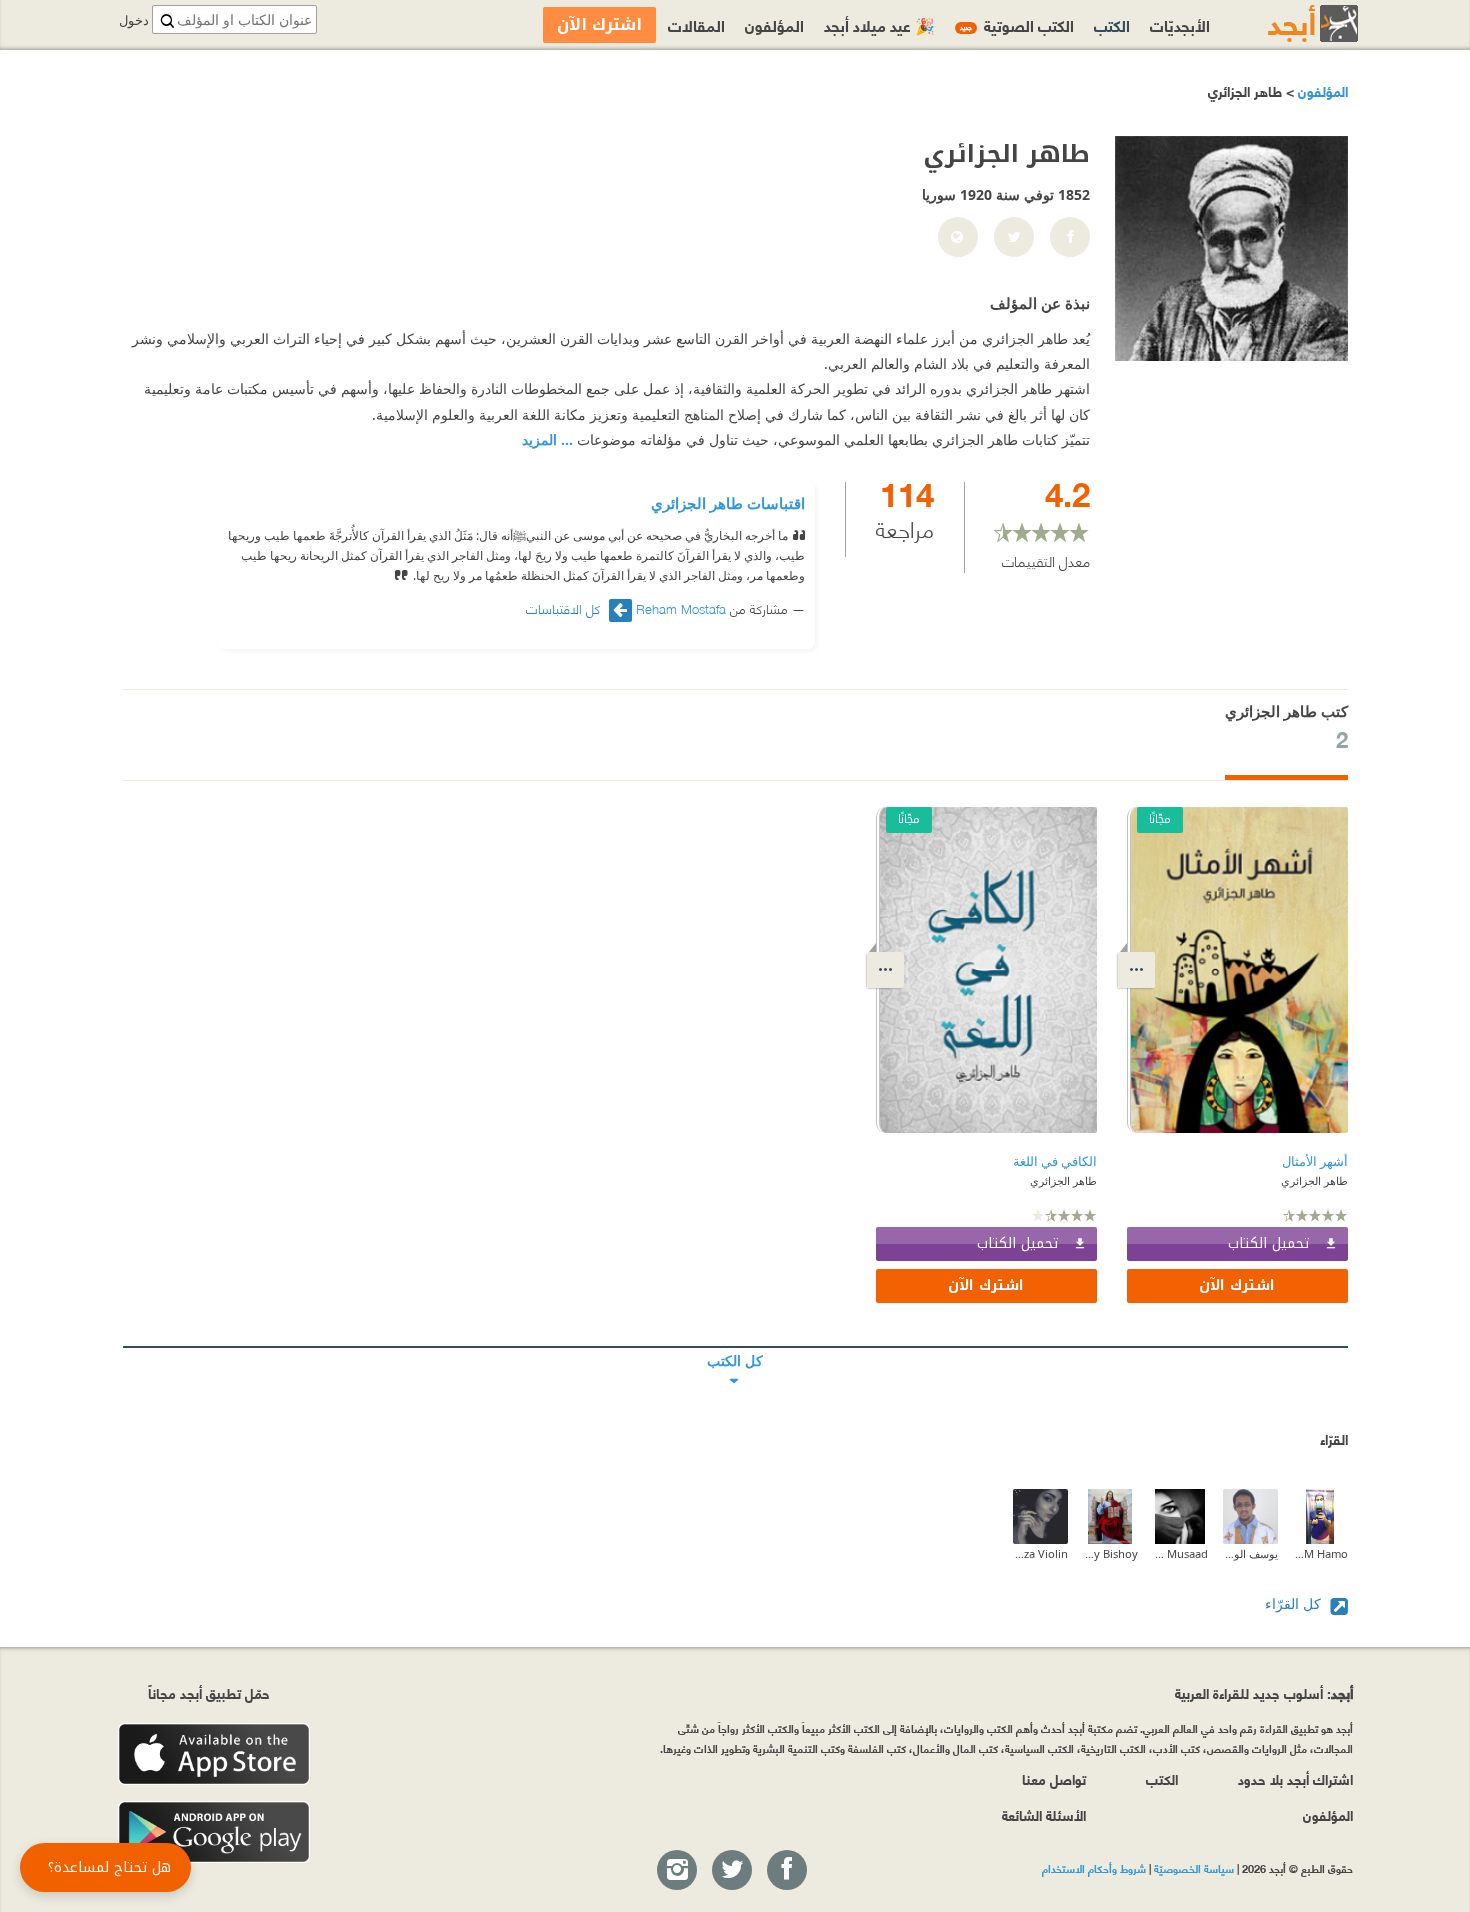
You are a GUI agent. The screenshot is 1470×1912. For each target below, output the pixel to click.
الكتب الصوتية (1017, 24)
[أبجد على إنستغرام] (676, 1871)
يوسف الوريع (1250, 1553)
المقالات (696, 24)
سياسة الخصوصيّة (1194, 1868)
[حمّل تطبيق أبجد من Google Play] (214, 1832)
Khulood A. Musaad (1180, 1553)
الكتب (1112, 24)
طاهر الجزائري (1314, 1180)
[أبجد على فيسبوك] (786, 1871)
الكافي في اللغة (1055, 1161)
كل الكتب (735, 1347)
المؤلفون (1321, 90)
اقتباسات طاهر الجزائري (728, 503)
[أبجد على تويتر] (731, 1871)
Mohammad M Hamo (1320, 1553)
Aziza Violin (1040, 1553)
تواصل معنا (1054, 1778)
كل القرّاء (1295, 1603)
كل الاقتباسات (565, 608)
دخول (134, 20)
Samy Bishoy (1110, 1553)
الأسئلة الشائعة (1044, 1814)
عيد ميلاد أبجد (879, 24)
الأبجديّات (1180, 24)
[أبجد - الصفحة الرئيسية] (1288, 23)
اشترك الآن (1237, 1285)
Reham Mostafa (681, 608)
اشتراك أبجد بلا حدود (1295, 1778)
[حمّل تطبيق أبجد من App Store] (214, 1754)
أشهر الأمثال (1315, 1161)
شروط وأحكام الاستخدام (1094, 1868)
